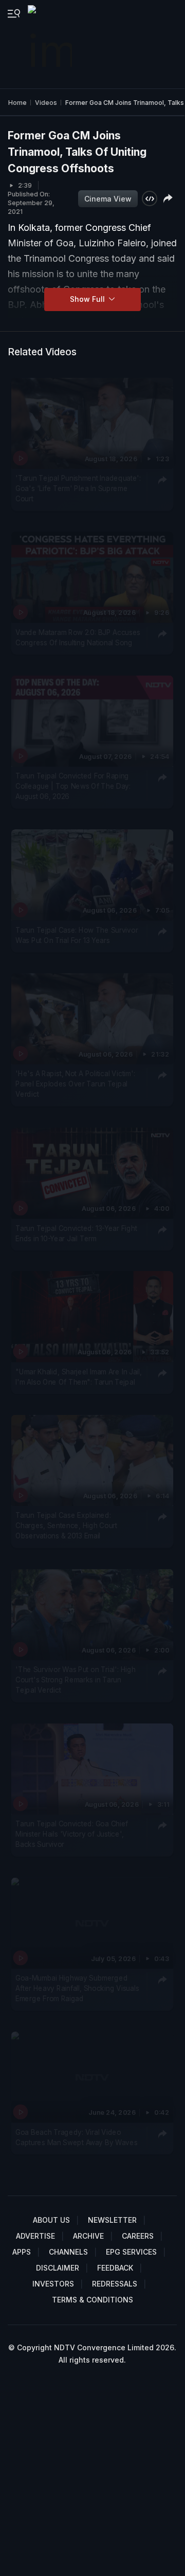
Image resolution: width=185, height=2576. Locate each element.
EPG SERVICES (131, 2252)
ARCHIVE (88, 2236)
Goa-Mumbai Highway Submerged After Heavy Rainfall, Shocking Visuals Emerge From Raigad (77, 1988)
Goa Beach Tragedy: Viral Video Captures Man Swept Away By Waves (76, 2137)
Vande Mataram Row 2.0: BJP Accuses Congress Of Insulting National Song (78, 637)
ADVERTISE (35, 2236)
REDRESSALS (115, 2284)
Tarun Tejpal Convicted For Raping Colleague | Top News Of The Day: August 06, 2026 (73, 786)
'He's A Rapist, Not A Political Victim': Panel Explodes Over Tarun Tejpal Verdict (75, 1084)
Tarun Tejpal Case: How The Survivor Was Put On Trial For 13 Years (77, 935)
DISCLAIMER (58, 2268)
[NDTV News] (51, 44)
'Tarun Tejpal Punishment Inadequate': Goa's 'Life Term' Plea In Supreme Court (78, 489)
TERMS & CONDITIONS (92, 2300)
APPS (22, 2252)
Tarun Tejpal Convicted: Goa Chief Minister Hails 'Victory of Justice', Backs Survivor (72, 1834)
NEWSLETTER (112, 2220)
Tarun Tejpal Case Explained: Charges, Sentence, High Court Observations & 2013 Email (66, 1525)
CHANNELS (68, 2252)
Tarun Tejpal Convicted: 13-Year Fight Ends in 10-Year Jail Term (76, 1233)
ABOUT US (51, 2220)
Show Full (88, 299)
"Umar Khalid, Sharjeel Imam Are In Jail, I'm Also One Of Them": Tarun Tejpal (79, 1376)
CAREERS (138, 2236)
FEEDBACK (115, 2268)
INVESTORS (53, 2284)
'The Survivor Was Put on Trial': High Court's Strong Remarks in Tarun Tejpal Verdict (75, 1680)
